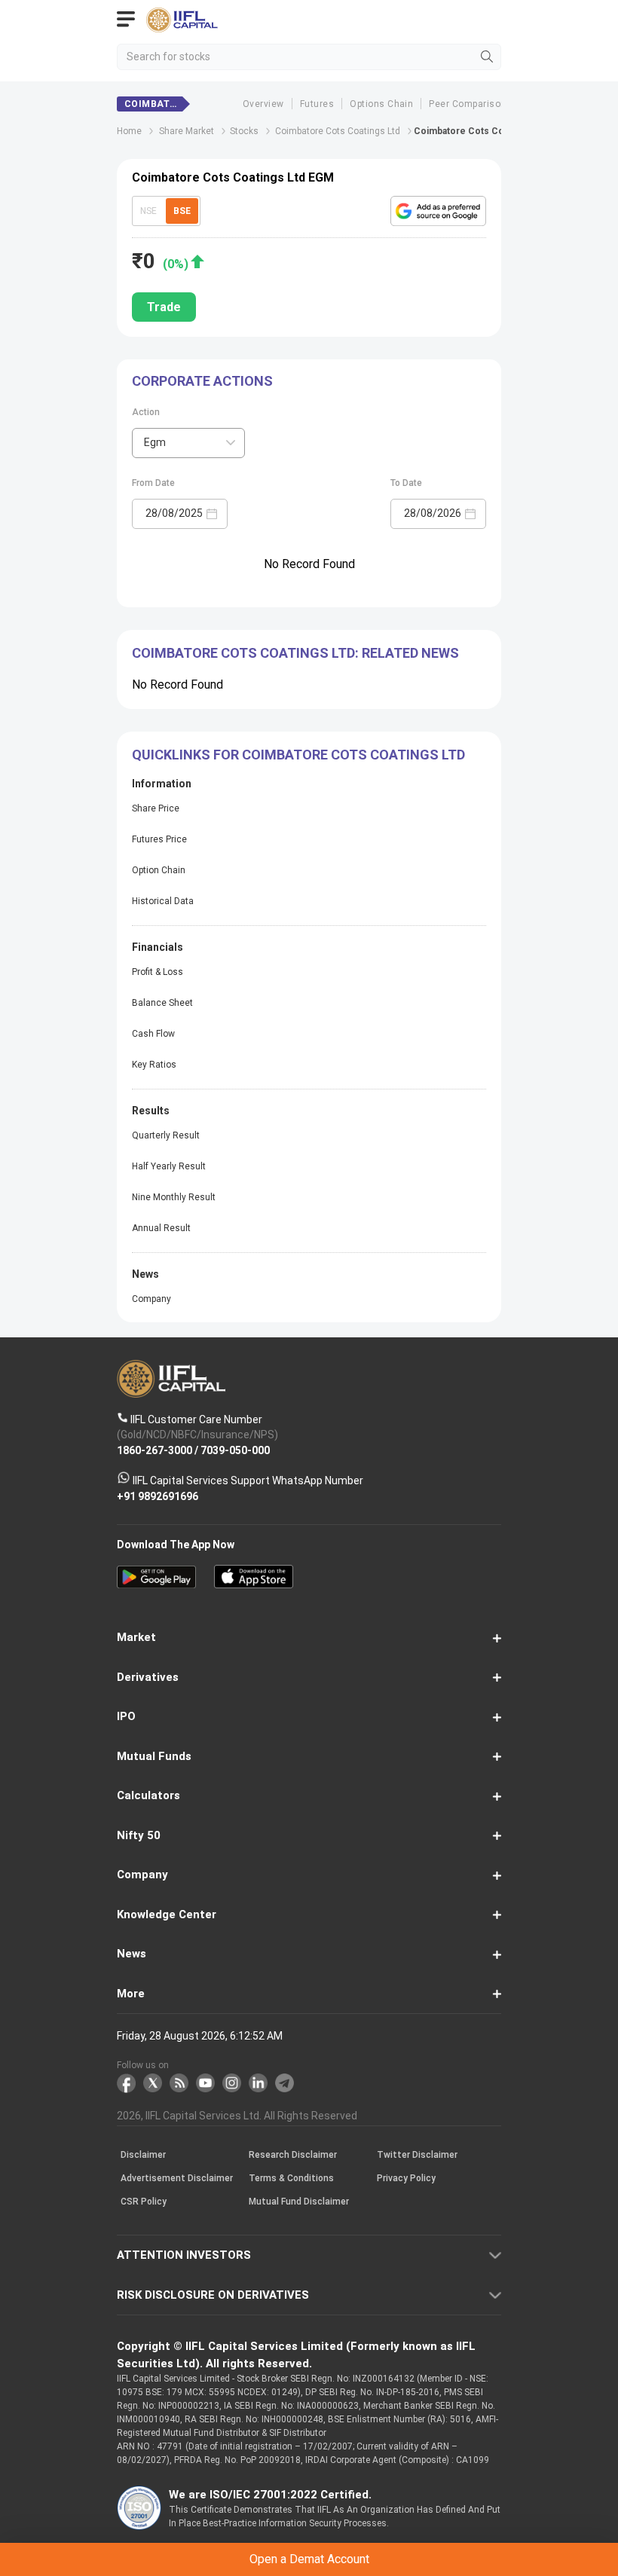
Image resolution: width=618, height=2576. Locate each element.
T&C (204, 1352)
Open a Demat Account (309, 1315)
